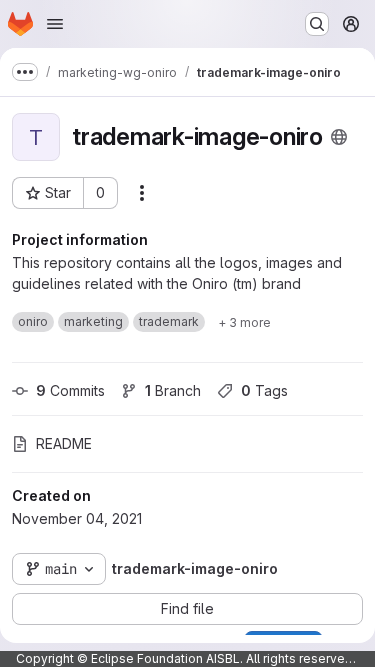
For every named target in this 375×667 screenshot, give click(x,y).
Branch (173, 390)
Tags (264, 390)
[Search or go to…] (317, 24)
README (64, 443)
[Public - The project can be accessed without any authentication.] (339, 137)
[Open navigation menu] (55, 24)
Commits (70, 390)
